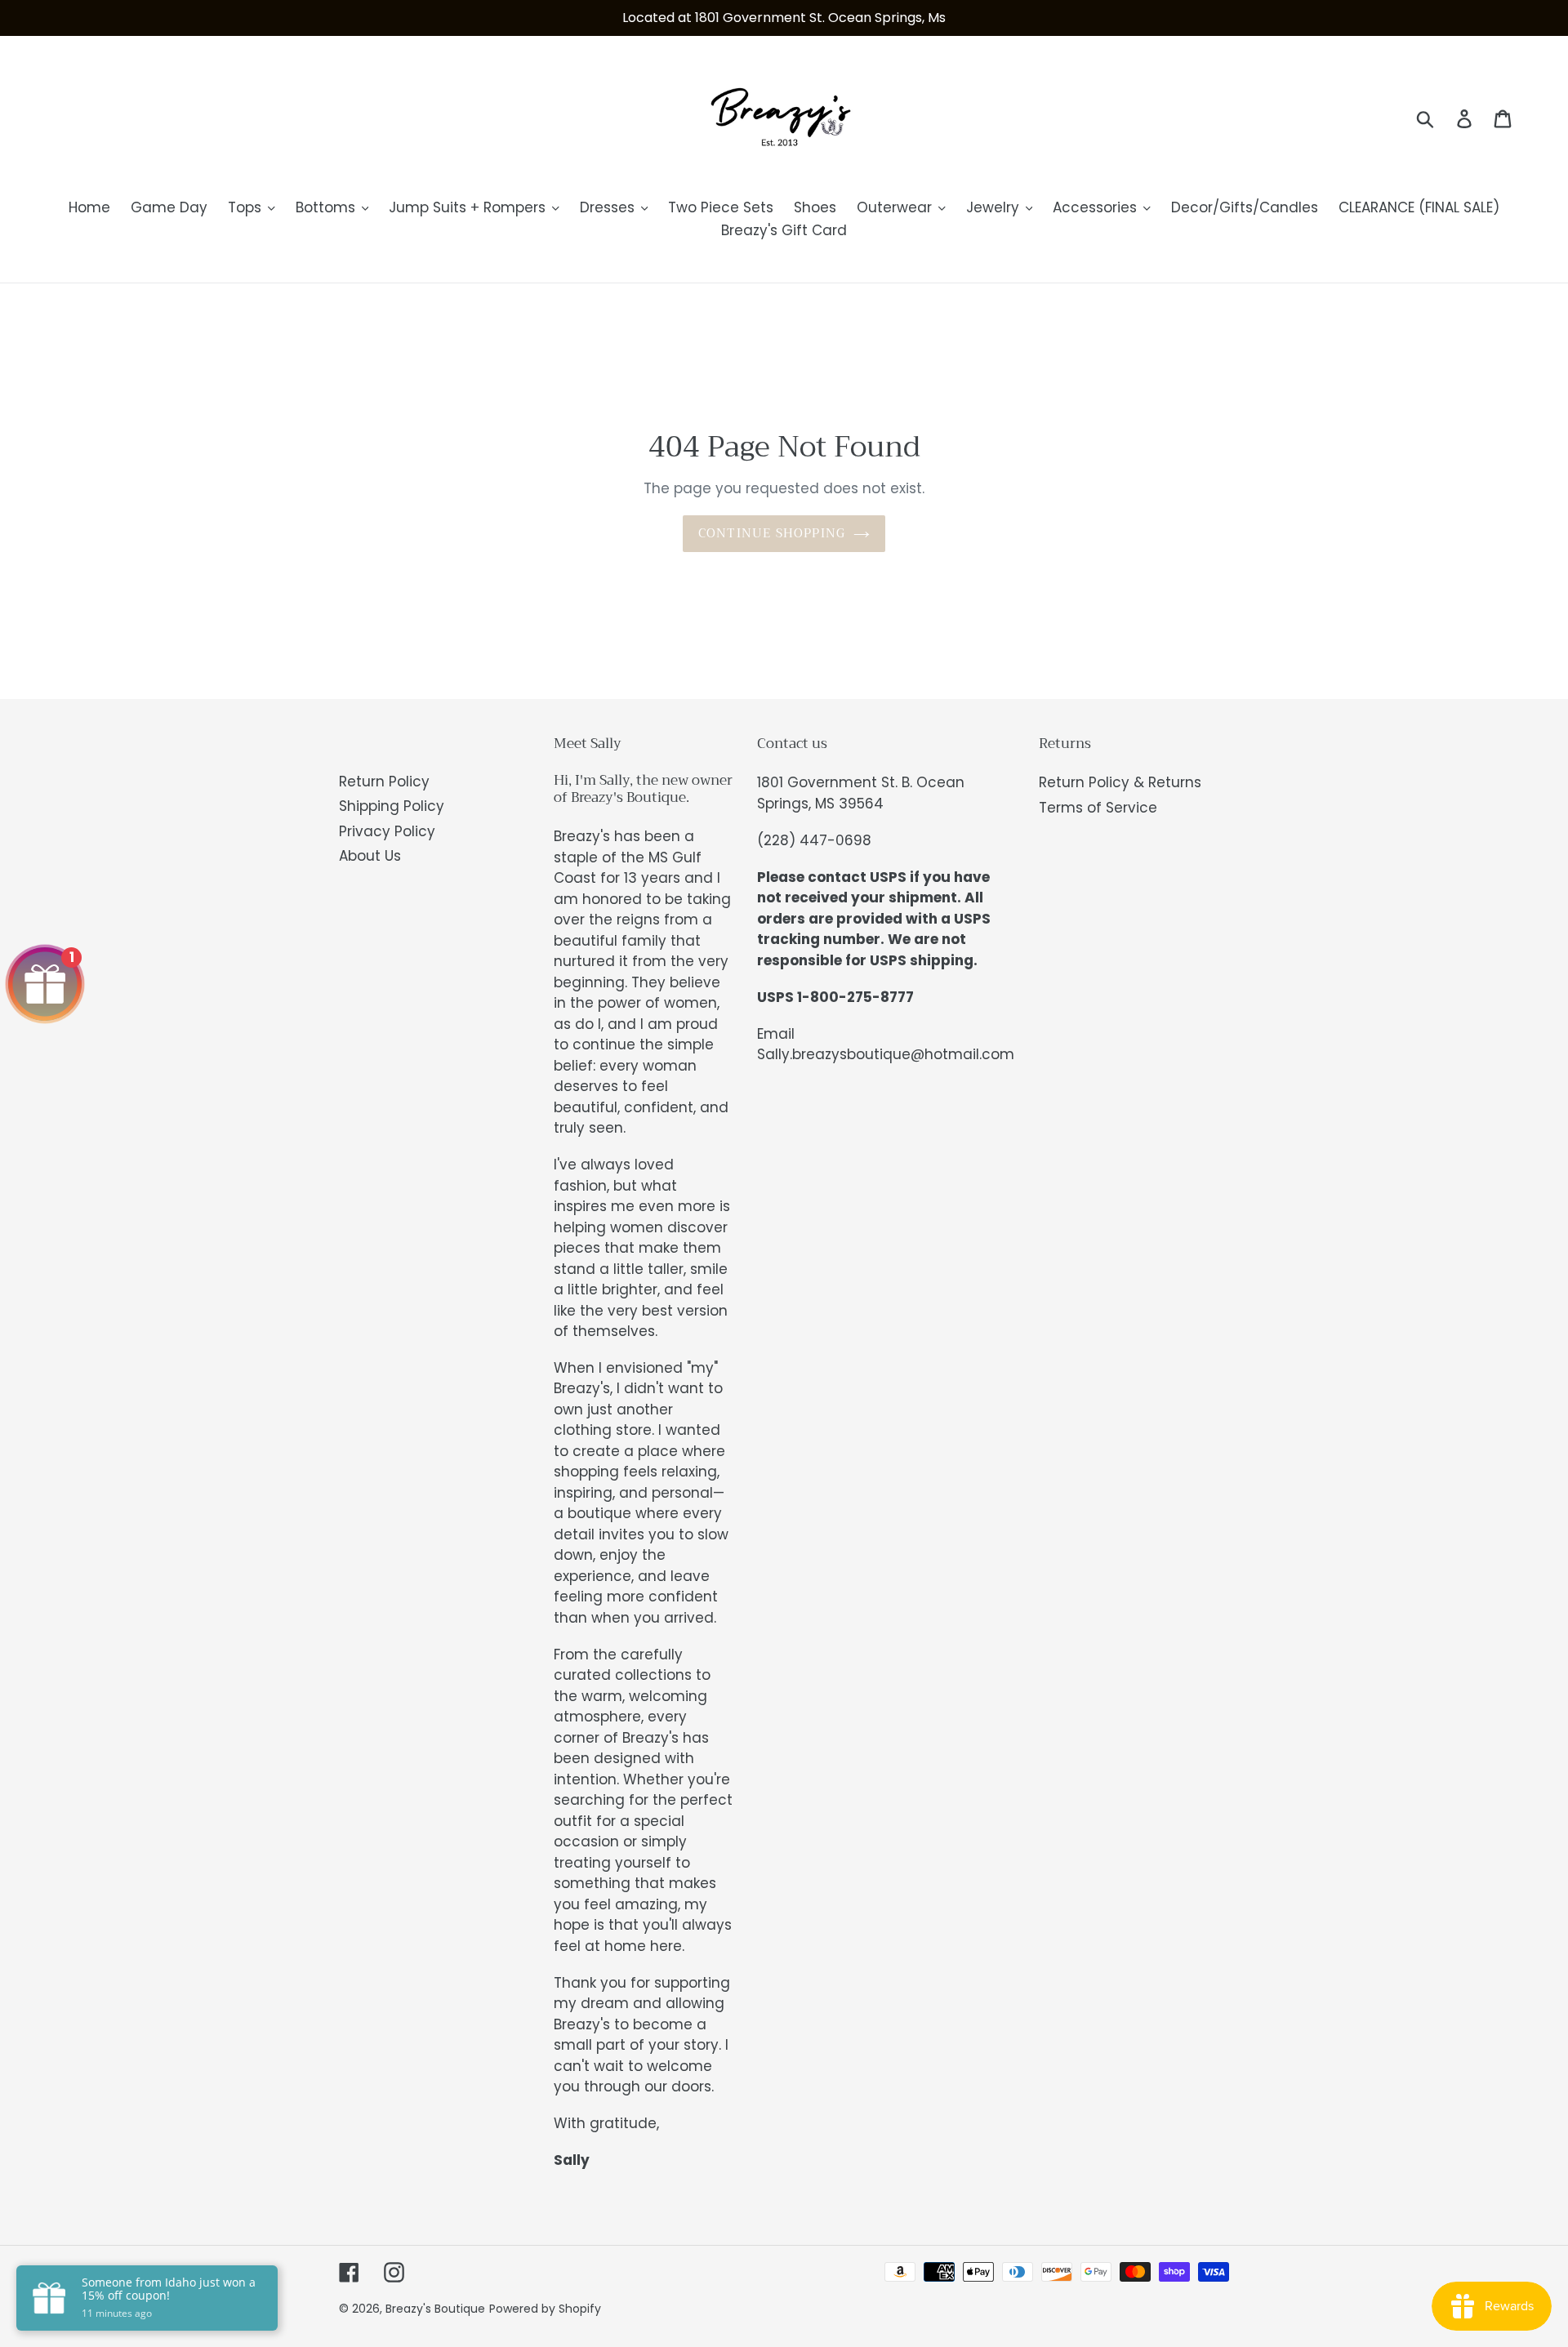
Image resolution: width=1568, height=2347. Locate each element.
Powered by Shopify (545, 2309)
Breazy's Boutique (435, 2309)
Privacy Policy (387, 831)
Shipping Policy (392, 806)
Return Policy (384, 782)
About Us (370, 856)
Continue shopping (772, 533)
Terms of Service (1098, 808)
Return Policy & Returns (1120, 782)
